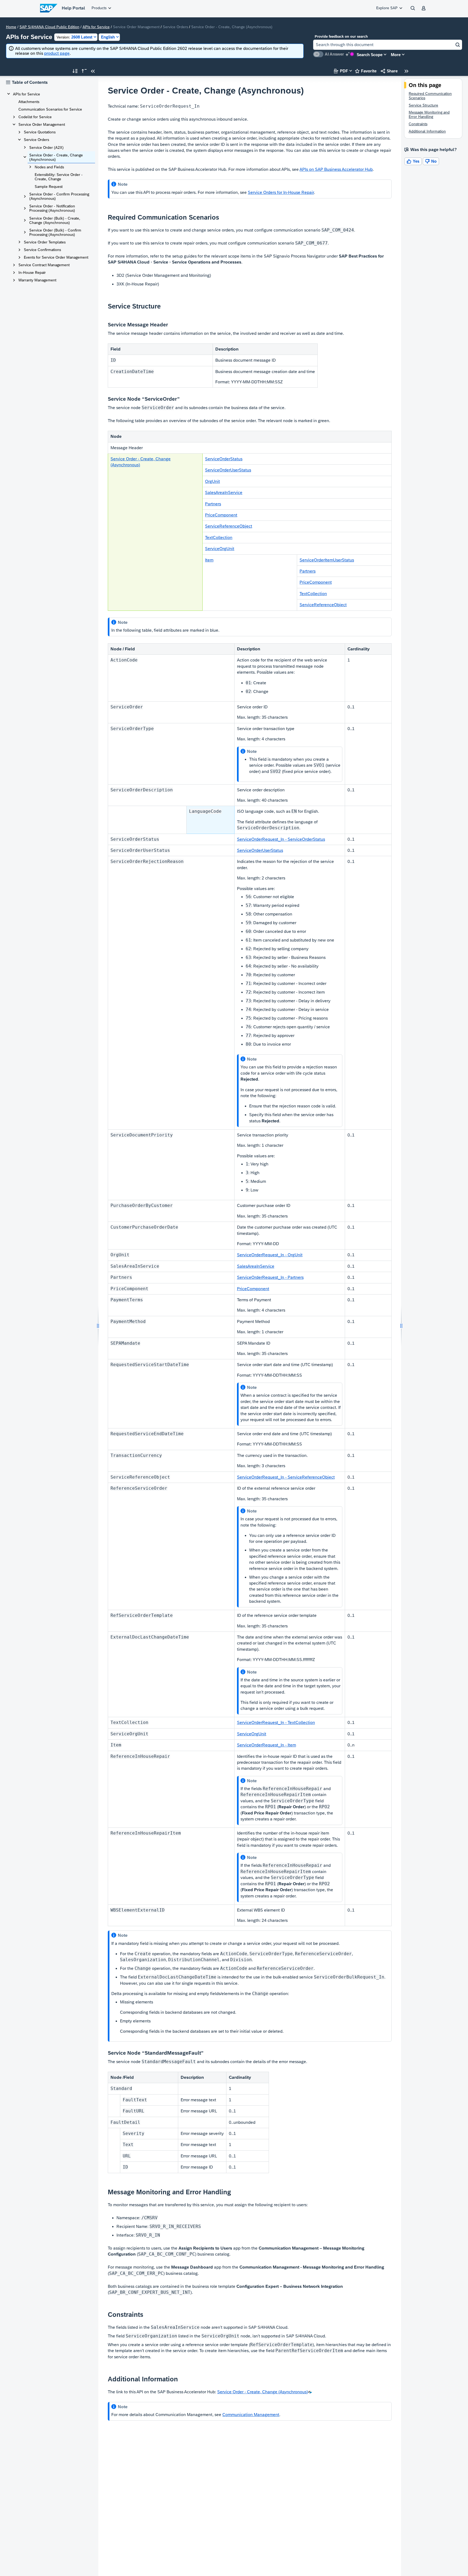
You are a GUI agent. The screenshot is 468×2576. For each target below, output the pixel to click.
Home (11, 27)
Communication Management (251, 2415)
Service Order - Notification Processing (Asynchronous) (52, 208)
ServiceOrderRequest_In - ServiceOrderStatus (281, 839)
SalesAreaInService (224, 492)
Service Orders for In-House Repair (281, 192)
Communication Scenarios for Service (50, 109)
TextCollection (219, 537)
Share (389, 71)
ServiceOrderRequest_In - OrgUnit (270, 1255)
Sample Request (49, 187)
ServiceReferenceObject (229, 526)
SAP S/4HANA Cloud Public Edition (49, 27)
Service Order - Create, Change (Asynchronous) (56, 157)
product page (57, 53)
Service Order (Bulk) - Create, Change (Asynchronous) (55, 220)
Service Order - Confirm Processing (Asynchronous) (59, 196)
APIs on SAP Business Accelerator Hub (336, 169)
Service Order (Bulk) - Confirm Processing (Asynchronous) (55, 232)
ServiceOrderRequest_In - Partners (270, 1277)
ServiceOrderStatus (224, 459)
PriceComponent (221, 515)
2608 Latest (74, 37)
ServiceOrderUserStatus (228, 470)
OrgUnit (212, 481)
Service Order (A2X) (46, 147)
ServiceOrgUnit (220, 549)
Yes (413, 161)
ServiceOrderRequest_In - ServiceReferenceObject (286, 1477)
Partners (213, 504)
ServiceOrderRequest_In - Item (266, 1745)
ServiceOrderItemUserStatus (327, 560)
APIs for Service (96, 27)
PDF (341, 71)
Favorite (366, 71)
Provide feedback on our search (341, 36)
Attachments (29, 102)
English (108, 37)
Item (209, 560)
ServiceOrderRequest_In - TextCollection (276, 1722)
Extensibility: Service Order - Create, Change (59, 177)
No (431, 161)
